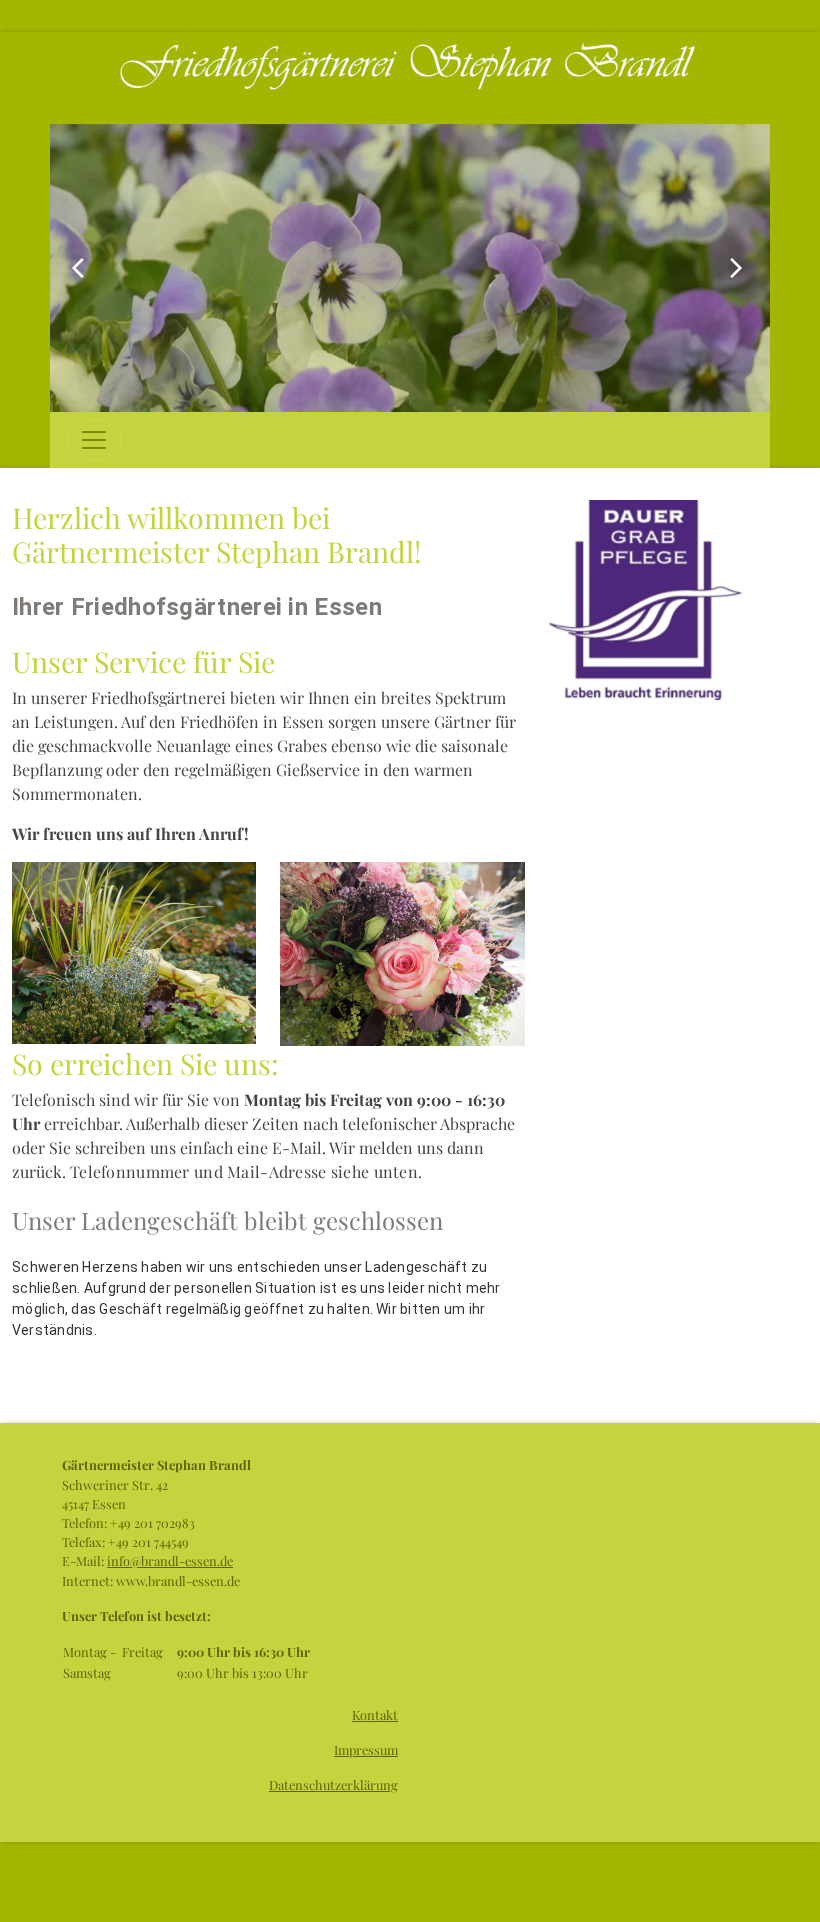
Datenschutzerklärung (333, 1784)
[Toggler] (94, 440)
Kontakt (375, 1714)
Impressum (366, 1749)
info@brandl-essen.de (170, 1560)
